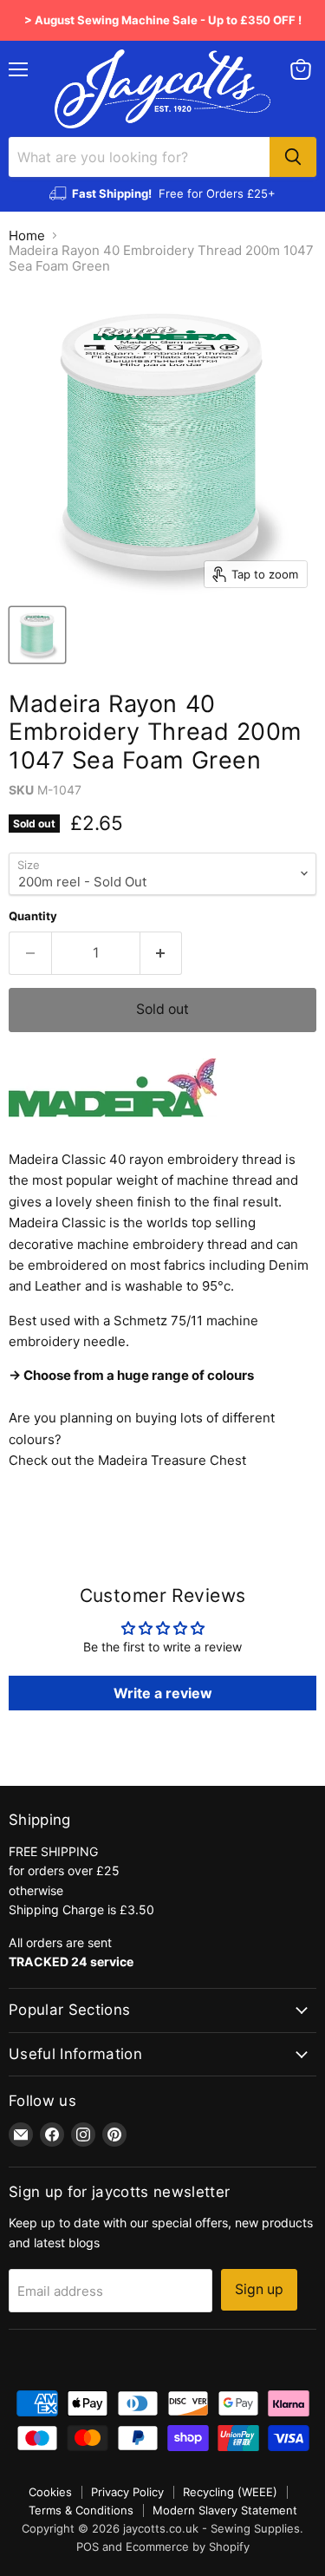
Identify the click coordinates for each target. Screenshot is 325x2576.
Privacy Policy (127, 2492)
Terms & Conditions (81, 2510)
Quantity (33, 916)
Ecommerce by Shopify (188, 2547)
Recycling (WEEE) (230, 2492)
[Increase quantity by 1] (162, 953)
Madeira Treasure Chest (172, 1460)
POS (88, 2547)
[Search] (293, 157)
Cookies (50, 2492)
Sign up (259, 2289)
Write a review (163, 1693)
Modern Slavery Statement (225, 2510)
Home (27, 235)
